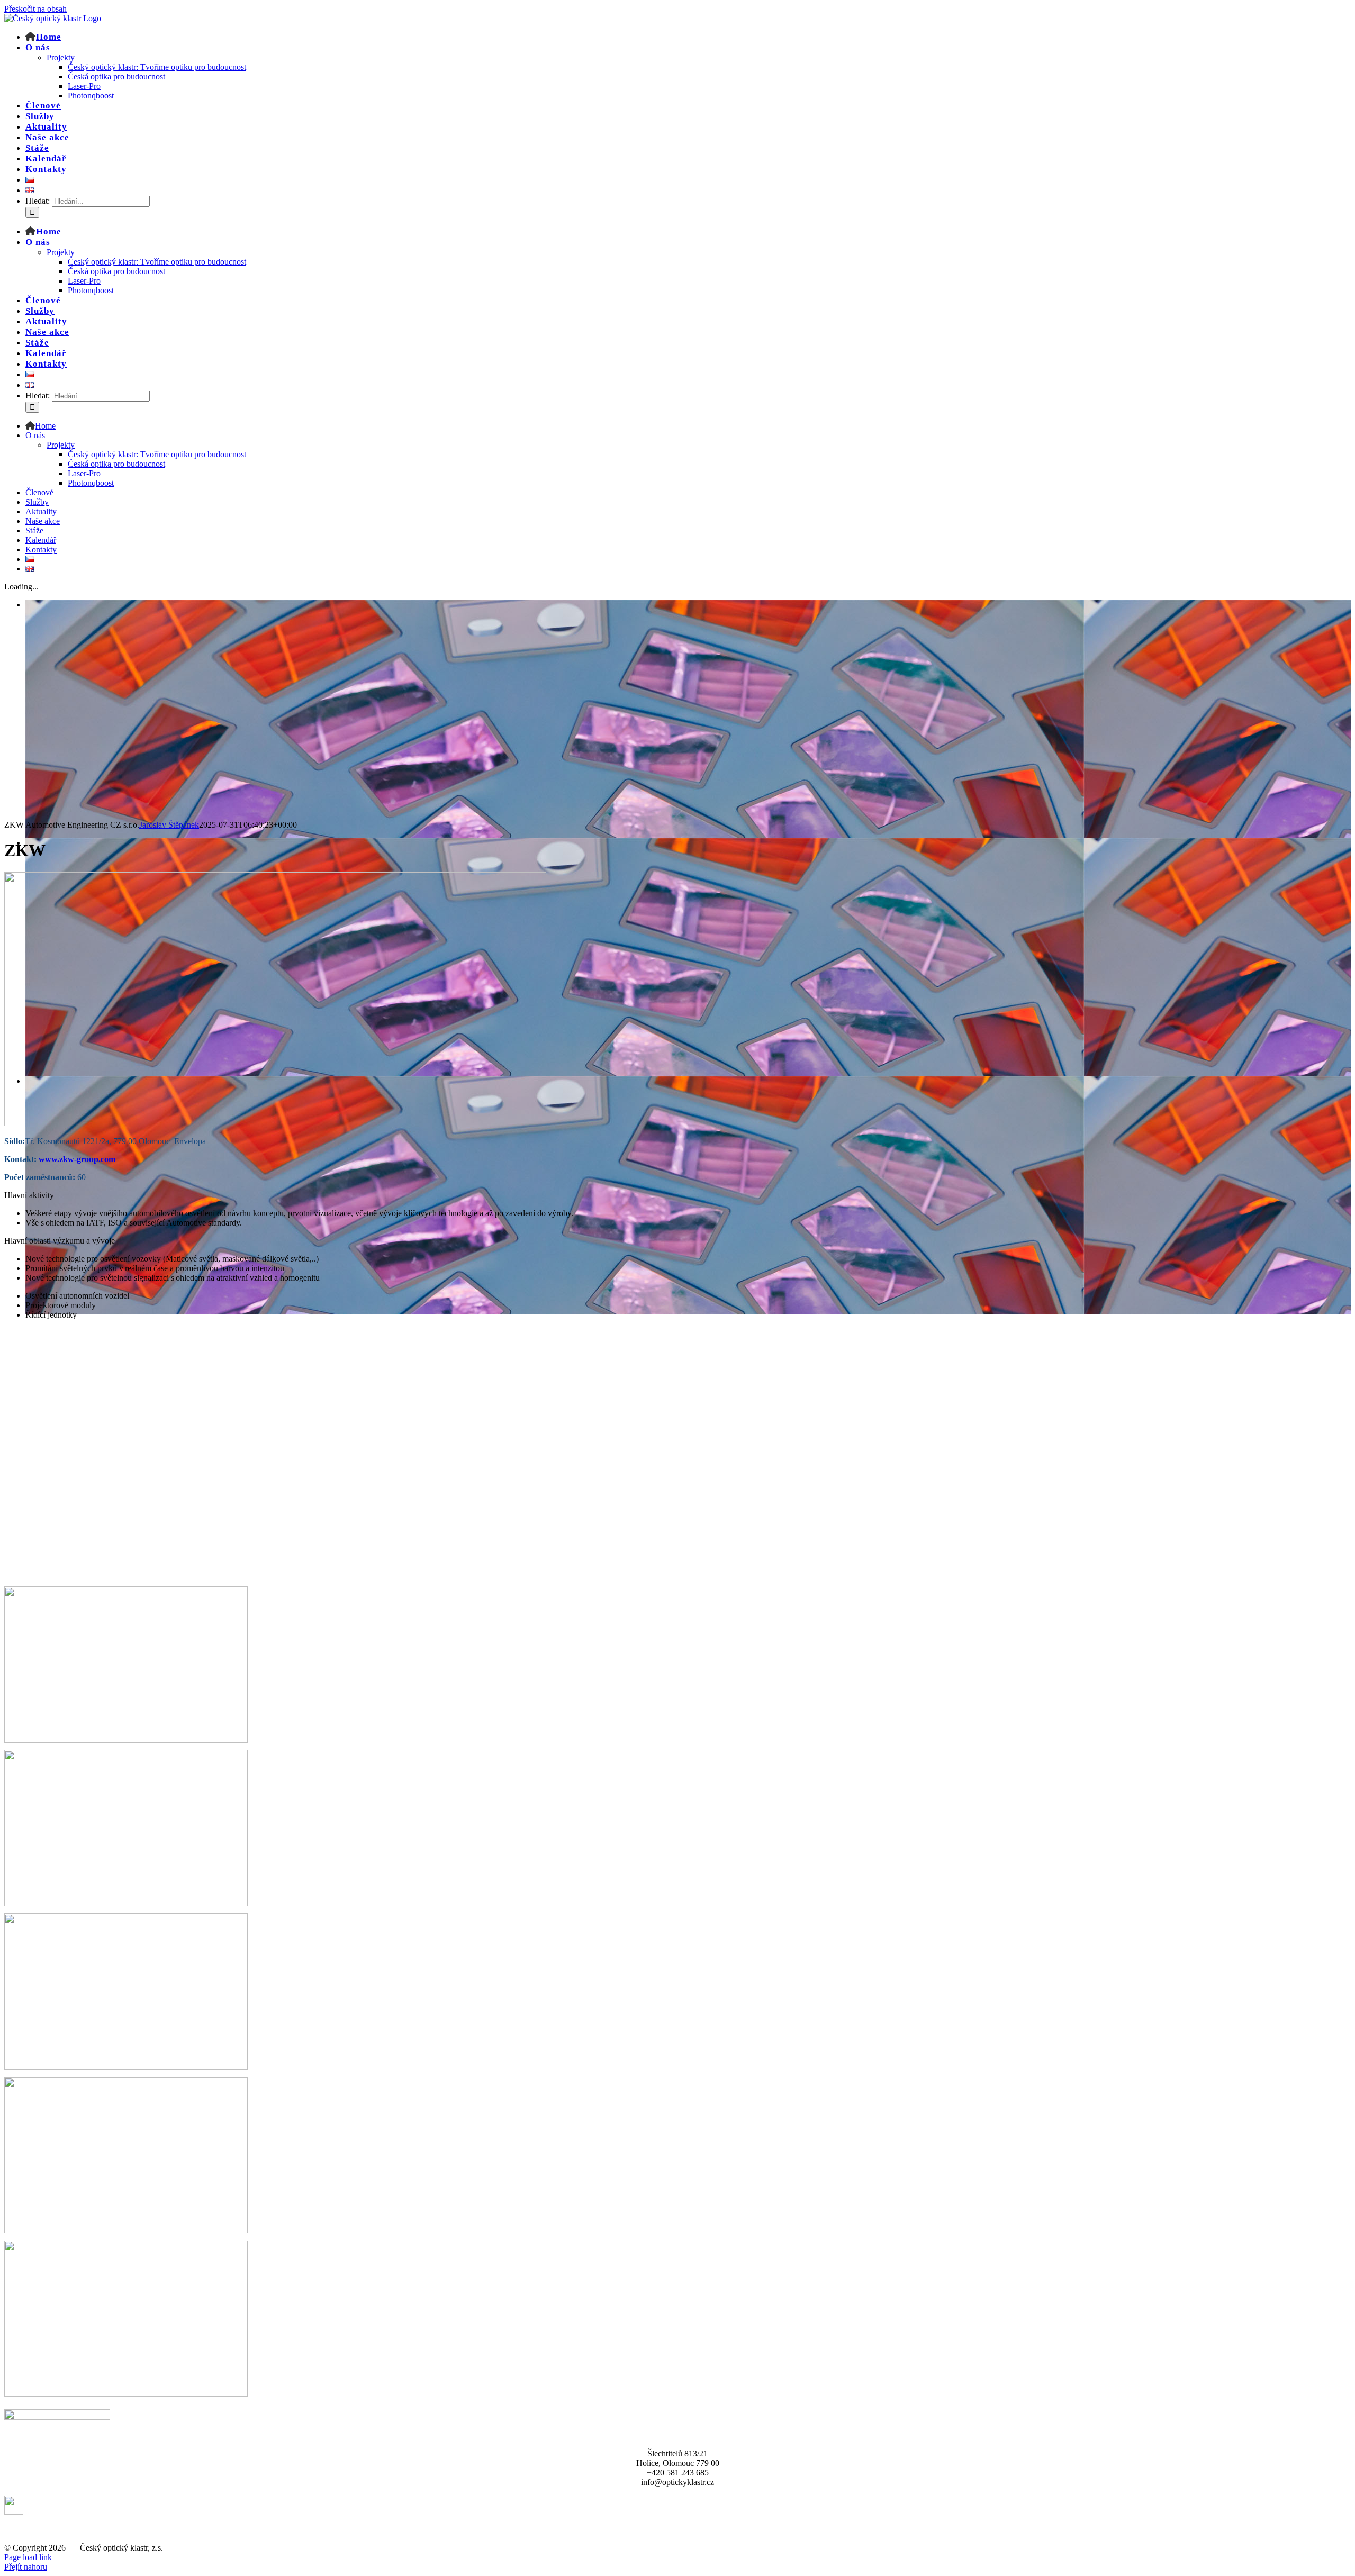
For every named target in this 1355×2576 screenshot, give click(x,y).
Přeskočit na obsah (35, 9)
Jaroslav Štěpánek (169, 825)
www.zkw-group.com (77, 1159)
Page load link (28, 2557)
